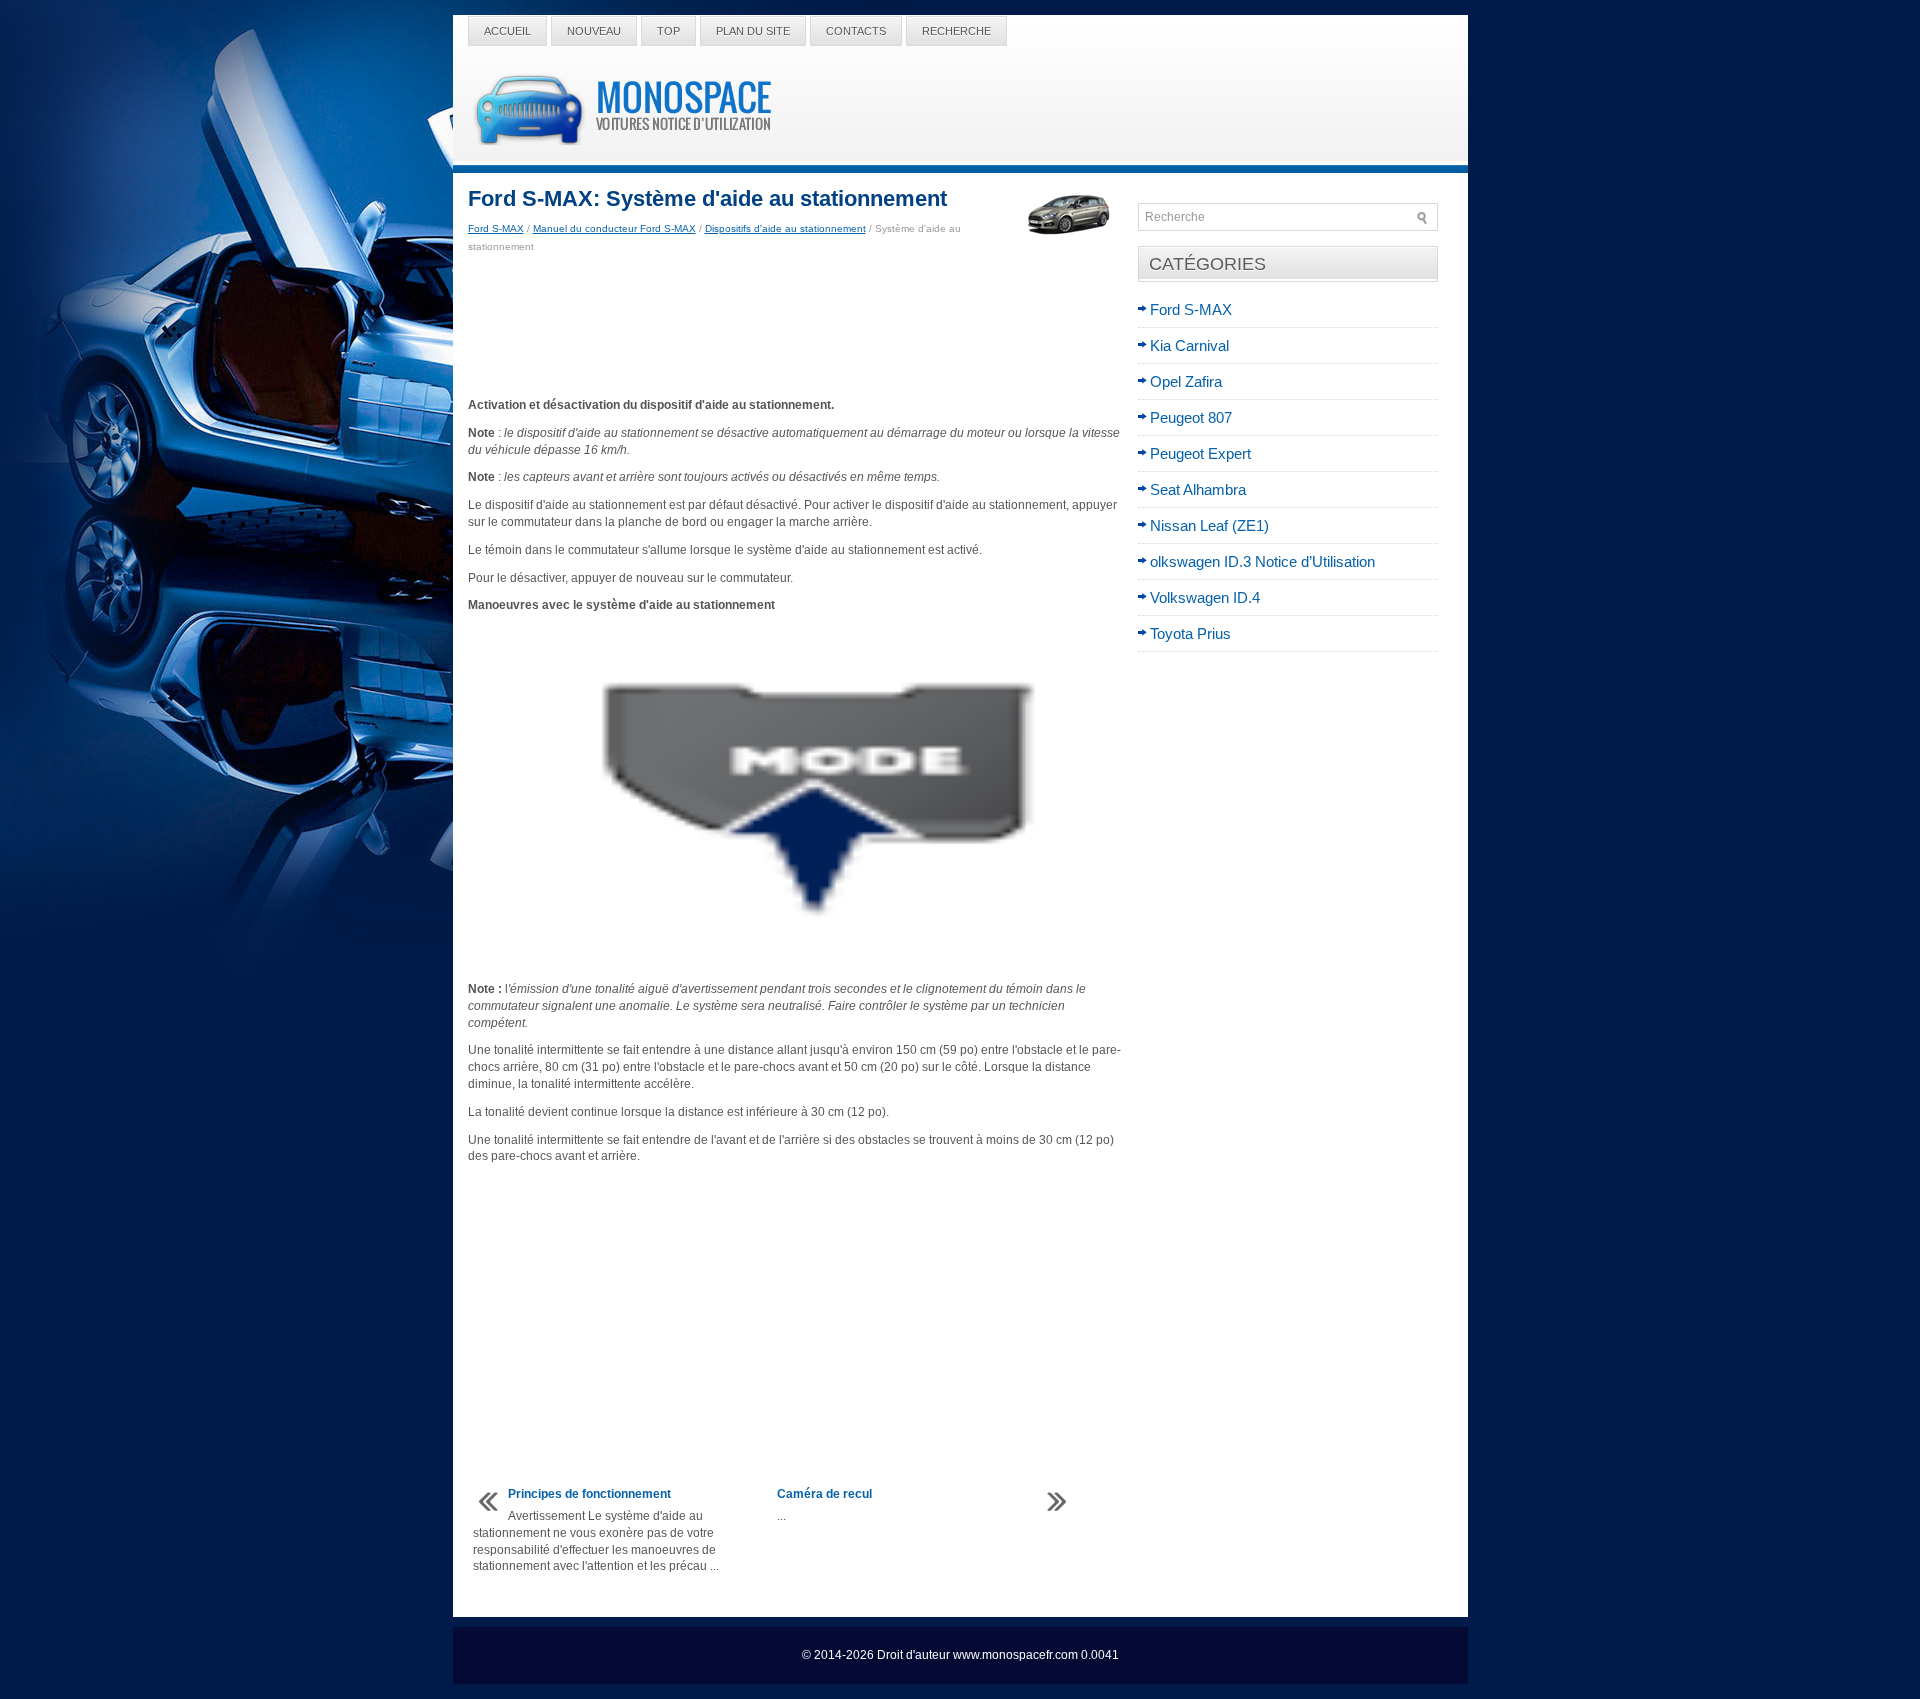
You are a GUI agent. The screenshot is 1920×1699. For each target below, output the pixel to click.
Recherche (956, 31)
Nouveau (594, 31)
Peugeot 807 (1191, 417)
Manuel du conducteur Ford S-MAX (614, 228)
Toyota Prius (1190, 633)
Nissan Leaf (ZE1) (1209, 525)
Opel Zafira (1186, 381)
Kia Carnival (1189, 345)
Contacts (856, 31)
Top (668, 31)
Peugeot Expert (1200, 453)
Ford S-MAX (496, 228)
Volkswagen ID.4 (1205, 597)
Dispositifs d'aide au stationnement (785, 228)
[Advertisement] (795, 326)
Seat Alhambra (1198, 489)
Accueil (507, 31)
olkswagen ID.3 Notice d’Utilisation (1262, 561)
